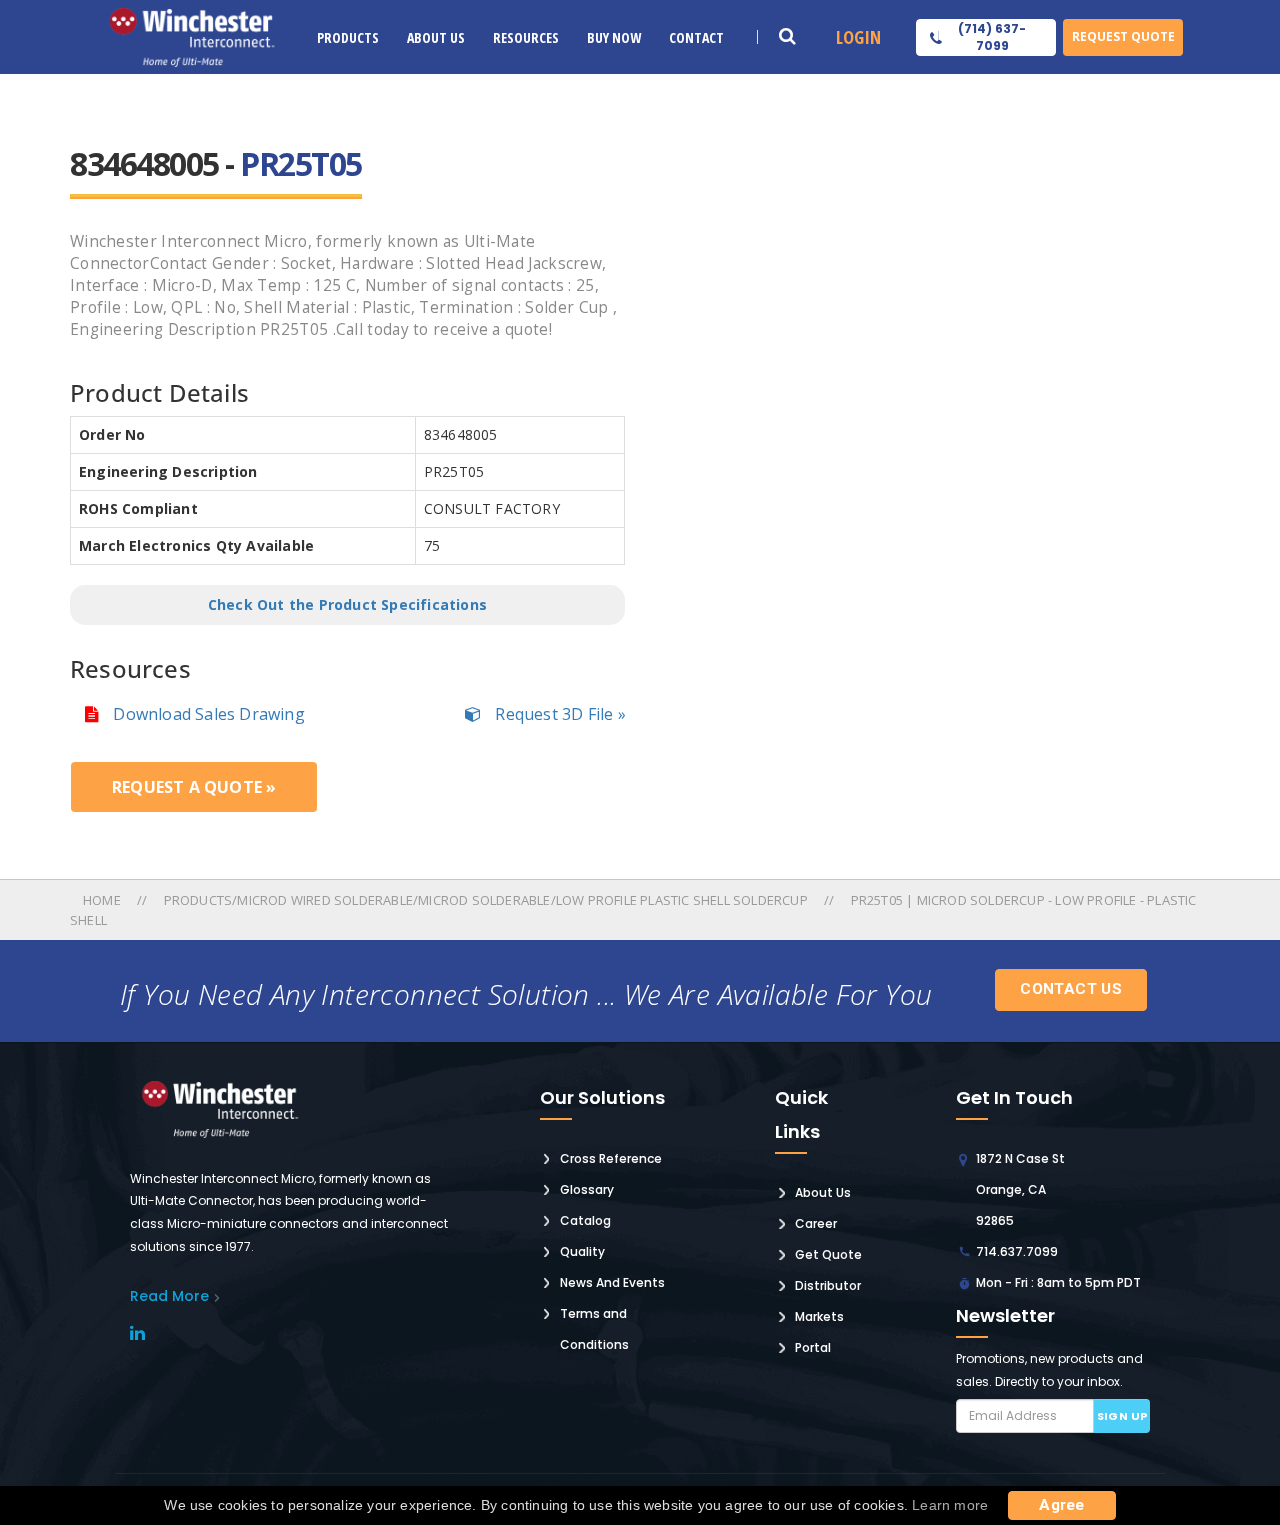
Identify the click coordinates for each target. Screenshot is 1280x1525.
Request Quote (1123, 36)
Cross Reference (611, 1158)
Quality (582, 1251)
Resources (526, 37)
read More (169, 1296)
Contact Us (1071, 989)
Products (348, 37)
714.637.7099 (1017, 1251)
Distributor (828, 1285)
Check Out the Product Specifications (347, 604)
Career (816, 1223)
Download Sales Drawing (207, 714)
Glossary (587, 1189)
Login (858, 37)
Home (103, 900)
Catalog (585, 1220)
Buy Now (614, 37)
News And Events (612, 1282)
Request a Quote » (194, 787)
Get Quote (828, 1254)
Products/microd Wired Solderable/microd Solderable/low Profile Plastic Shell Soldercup (486, 900)
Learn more (950, 1505)
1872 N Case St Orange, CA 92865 (1020, 1189)
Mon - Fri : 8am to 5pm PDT (1058, 1282)
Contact (696, 37)
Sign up (1122, 1416)
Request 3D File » (558, 714)
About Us (436, 37)
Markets (819, 1316)
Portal (813, 1347)
